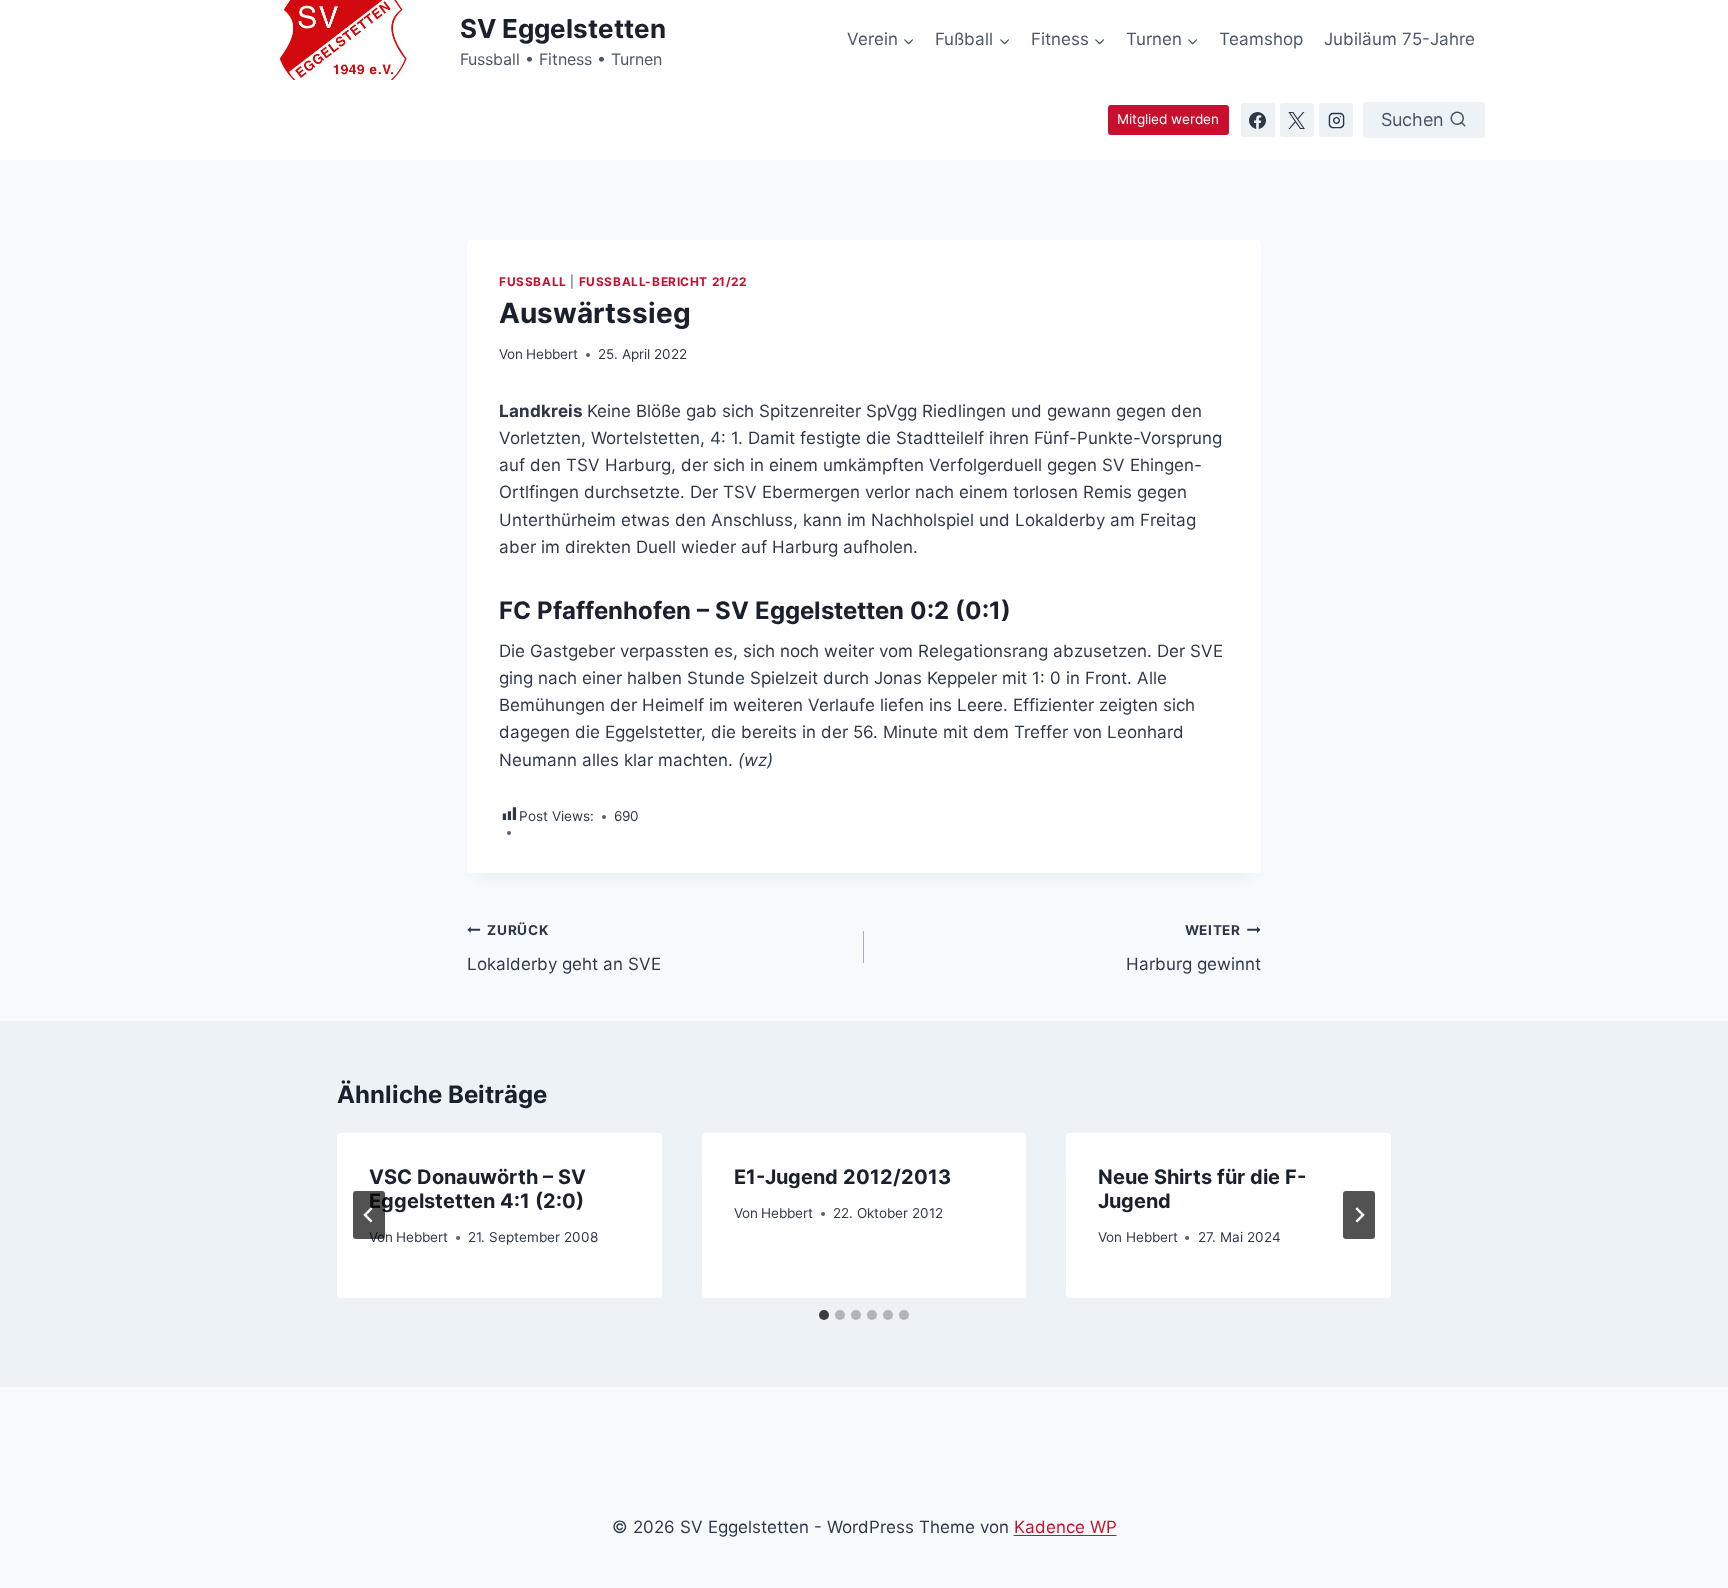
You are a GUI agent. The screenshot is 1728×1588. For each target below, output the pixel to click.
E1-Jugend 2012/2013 (842, 1177)
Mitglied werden (1168, 119)
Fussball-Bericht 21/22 (663, 281)
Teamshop (1261, 39)
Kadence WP (1065, 1527)
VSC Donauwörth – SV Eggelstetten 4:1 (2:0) (477, 1189)
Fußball (533, 281)
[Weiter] (1359, 1215)
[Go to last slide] (369, 1215)
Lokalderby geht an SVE (564, 948)
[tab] (824, 1315)
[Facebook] (1258, 120)
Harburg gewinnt (1193, 948)
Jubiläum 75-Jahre (1399, 39)
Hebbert (552, 354)
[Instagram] (1336, 120)
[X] (1297, 120)
